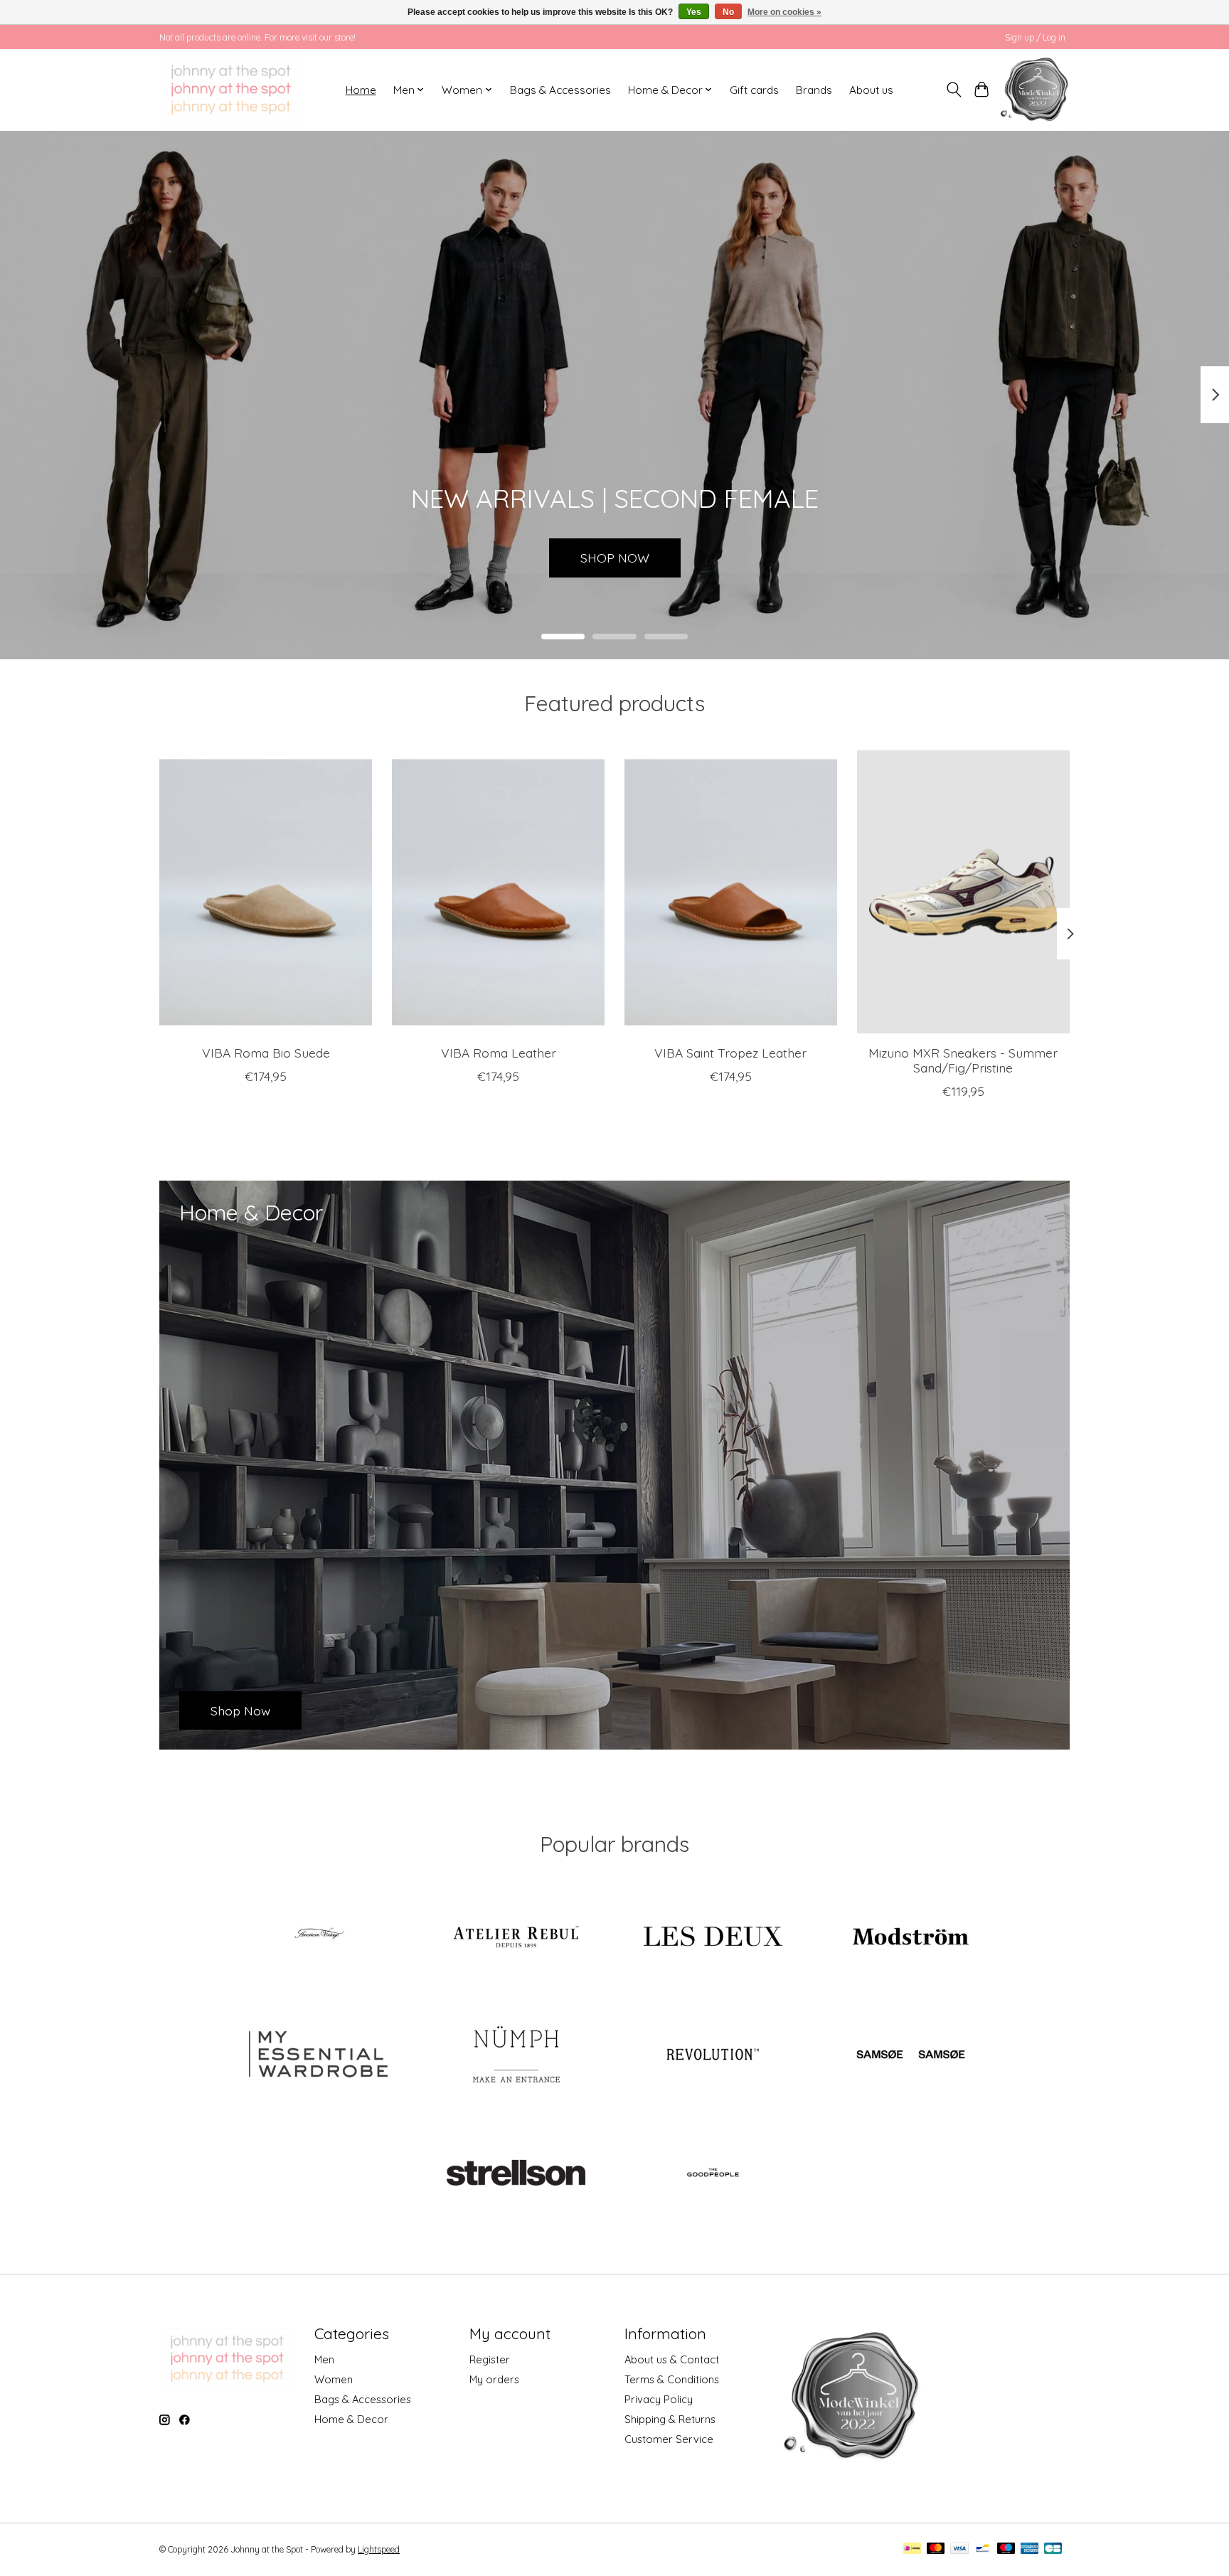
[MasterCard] (936, 2549)
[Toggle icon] (954, 90)
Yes (694, 12)
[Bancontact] (983, 2549)
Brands (814, 90)
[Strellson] (516, 2173)
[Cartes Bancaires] (1053, 2549)
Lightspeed (379, 2549)
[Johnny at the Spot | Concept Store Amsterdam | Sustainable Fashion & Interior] (231, 90)
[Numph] (516, 2055)
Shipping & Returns (670, 2419)
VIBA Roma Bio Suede (266, 1052)
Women (334, 2379)
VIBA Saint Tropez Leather (730, 1052)
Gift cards (754, 90)
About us (871, 90)
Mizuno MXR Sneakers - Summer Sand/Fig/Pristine (963, 1059)
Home (361, 90)
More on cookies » (784, 12)
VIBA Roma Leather (499, 1052)
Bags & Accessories (560, 90)
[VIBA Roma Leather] (498, 892)
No (728, 12)
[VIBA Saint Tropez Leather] (731, 892)
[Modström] (910, 1938)
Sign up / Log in (1035, 37)
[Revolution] (713, 2055)
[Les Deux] (713, 1938)
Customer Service (669, 2439)
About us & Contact (672, 2359)
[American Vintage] (319, 1938)
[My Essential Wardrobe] (319, 2055)
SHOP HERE (614, 557)
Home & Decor (351, 2419)
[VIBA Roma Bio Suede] (266, 892)
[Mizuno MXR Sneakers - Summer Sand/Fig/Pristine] (963, 892)
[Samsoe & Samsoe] (910, 2055)
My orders (494, 2379)
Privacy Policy (659, 2399)
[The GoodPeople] (713, 2173)
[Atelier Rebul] (516, 1938)
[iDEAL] (912, 2549)
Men (324, 2359)
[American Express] (1030, 2549)
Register (490, 2359)
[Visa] (959, 2549)
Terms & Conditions (672, 2379)
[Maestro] (1006, 2549)
